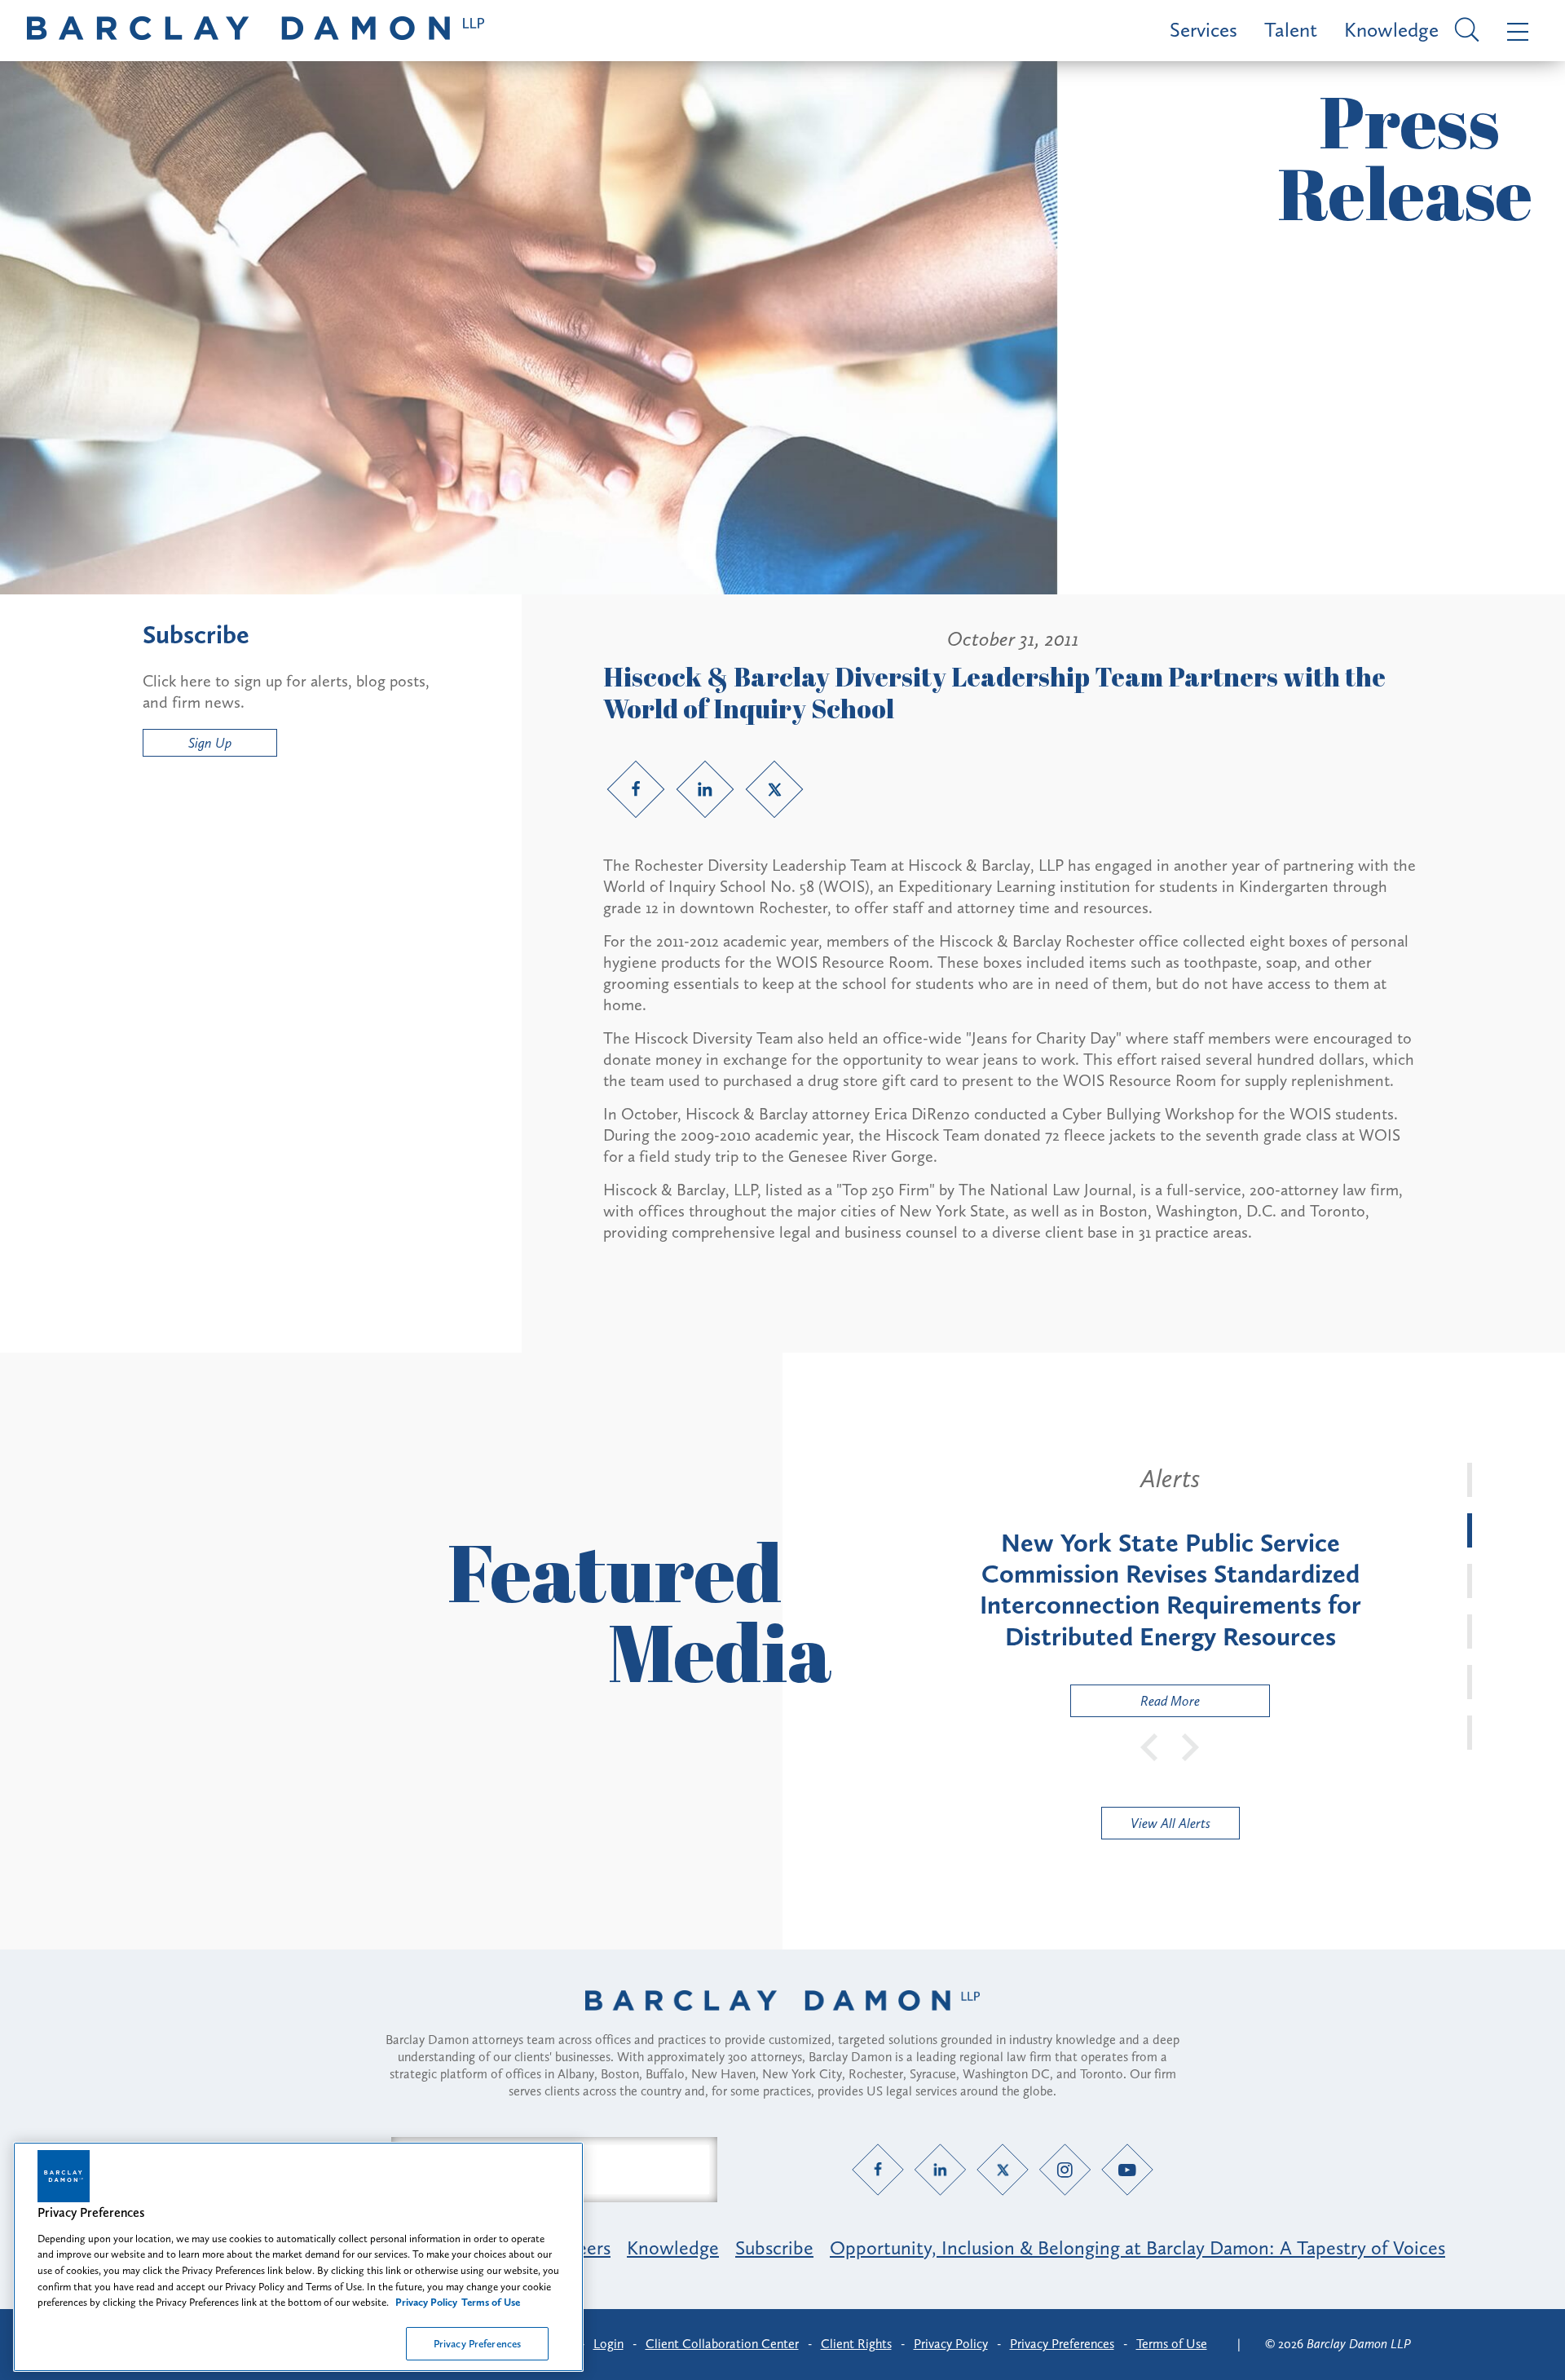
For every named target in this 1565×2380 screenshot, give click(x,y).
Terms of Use (1172, 2344)
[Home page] (782, 2021)
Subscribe (774, 2248)
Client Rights (856, 2344)
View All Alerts (1170, 1823)
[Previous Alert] (1150, 1746)
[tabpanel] (1170, 1590)
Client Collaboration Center (722, 2344)
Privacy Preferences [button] (1062, 2344)
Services (1204, 30)
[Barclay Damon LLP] (256, 31)
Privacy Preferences (477, 2343)
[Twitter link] (774, 789)
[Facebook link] (636, 789)
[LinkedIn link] (705, 789)
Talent (1291, 30)
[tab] (1470, 1480)
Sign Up (210, 743)
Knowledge (1391, 30)
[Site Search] (1464, 31)
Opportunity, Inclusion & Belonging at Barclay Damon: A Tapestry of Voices (1137, 2248)
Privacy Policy (951, 2344)
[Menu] (1514, 31)
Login (608, 2344)
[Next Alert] (1191, 1746)
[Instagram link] (1065, 2169)
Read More (1135, 1704)
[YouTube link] (1128, 2169)
